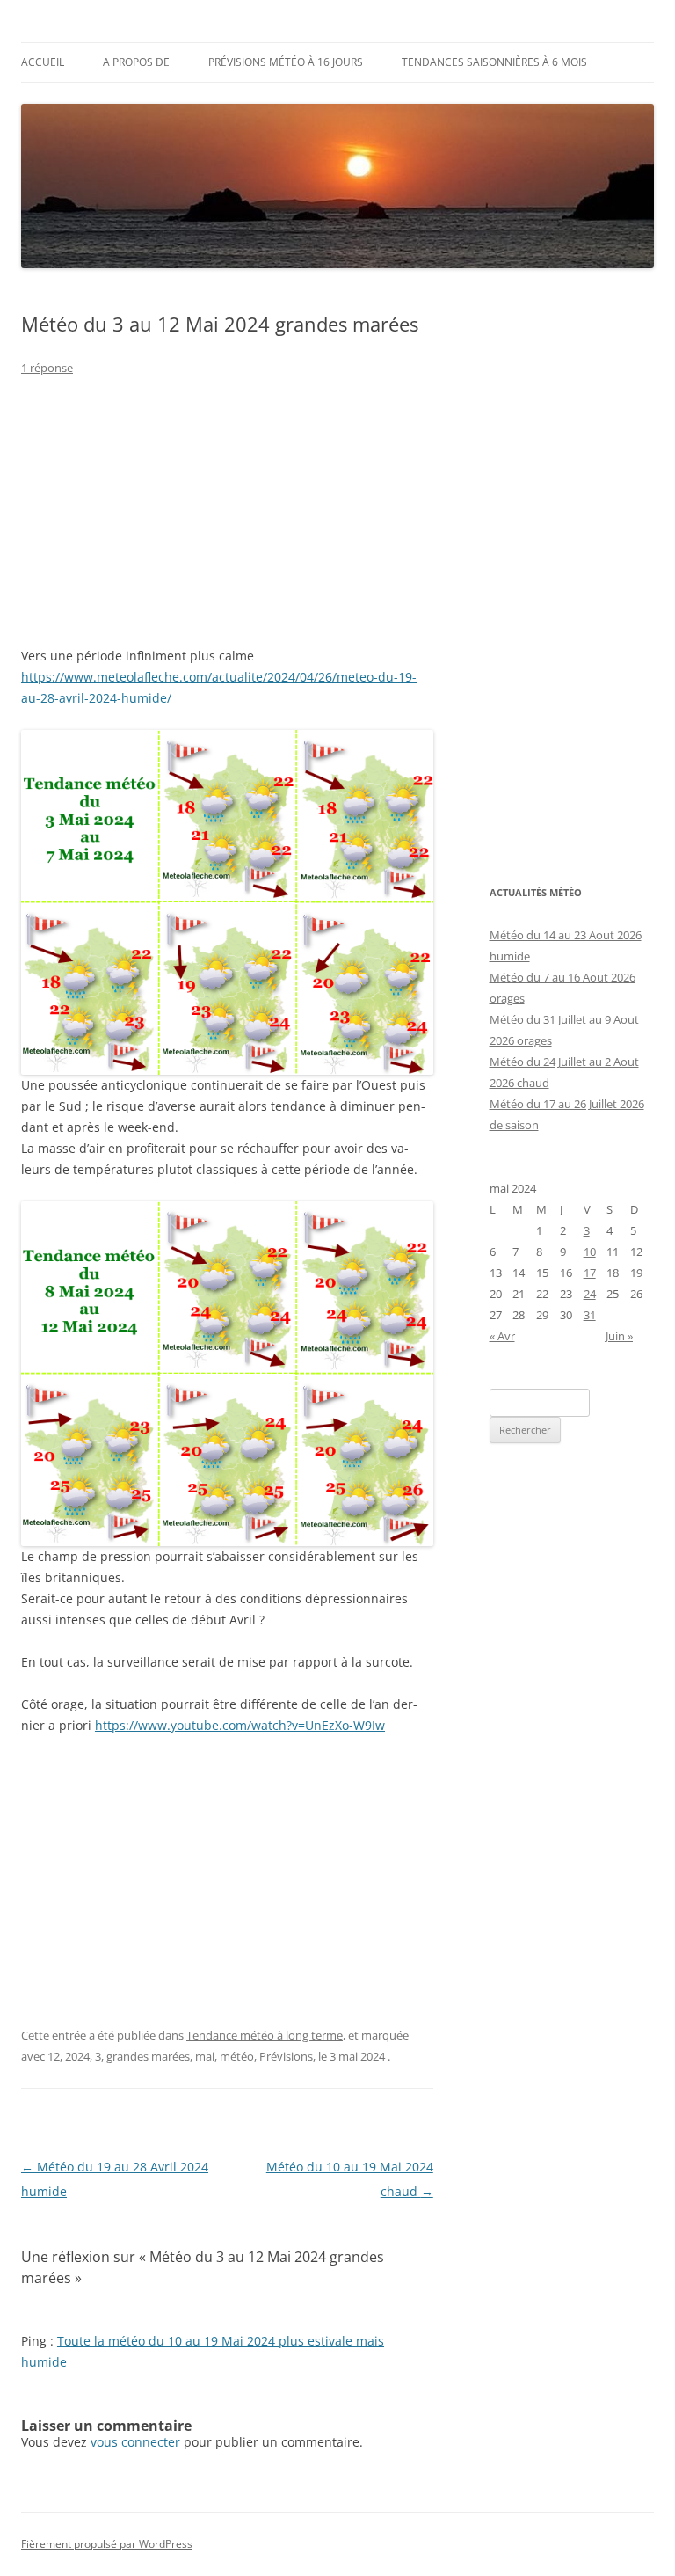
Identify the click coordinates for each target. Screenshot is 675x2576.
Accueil (43, 62)
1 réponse (47, 368)
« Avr (502, 1336)
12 (54, 2056)
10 (590, 1252)
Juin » (619, 1336)
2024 (77, 2056)
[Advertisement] (227, 522)
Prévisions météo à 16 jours (286, 62)
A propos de (136, 62)
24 (590, 1294)
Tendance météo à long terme (265, 2035)
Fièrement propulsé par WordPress (107, 2544)
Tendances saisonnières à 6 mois (494, 62)
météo (237, 2056)
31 (590, 1315)
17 (590, 1273)
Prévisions (286, 2056)
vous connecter (135, 2442)
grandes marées (148, 2056)
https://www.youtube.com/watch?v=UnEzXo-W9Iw (240, 1725)
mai (205, 2056)
